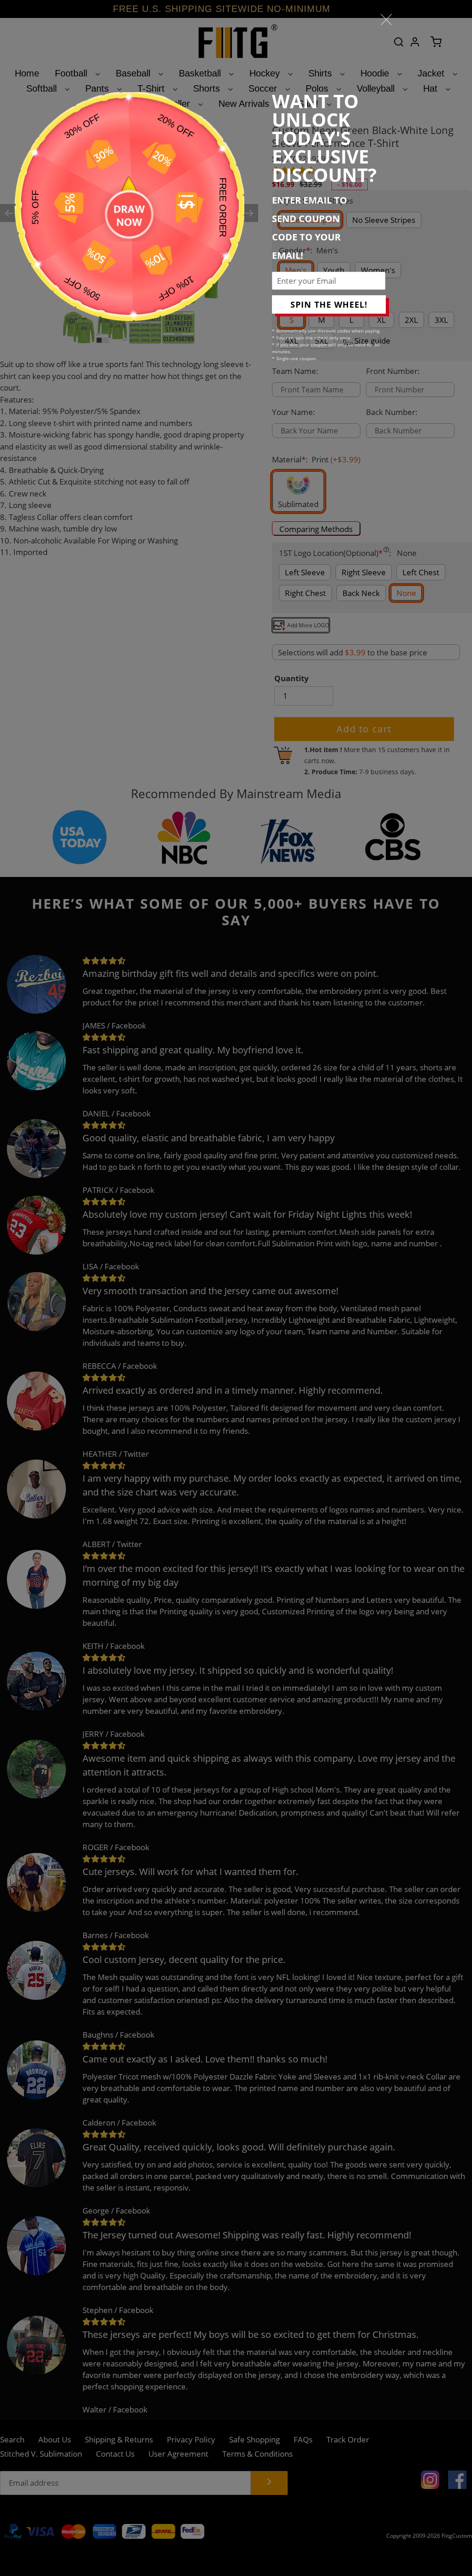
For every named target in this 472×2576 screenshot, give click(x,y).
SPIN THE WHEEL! (329, 304)
